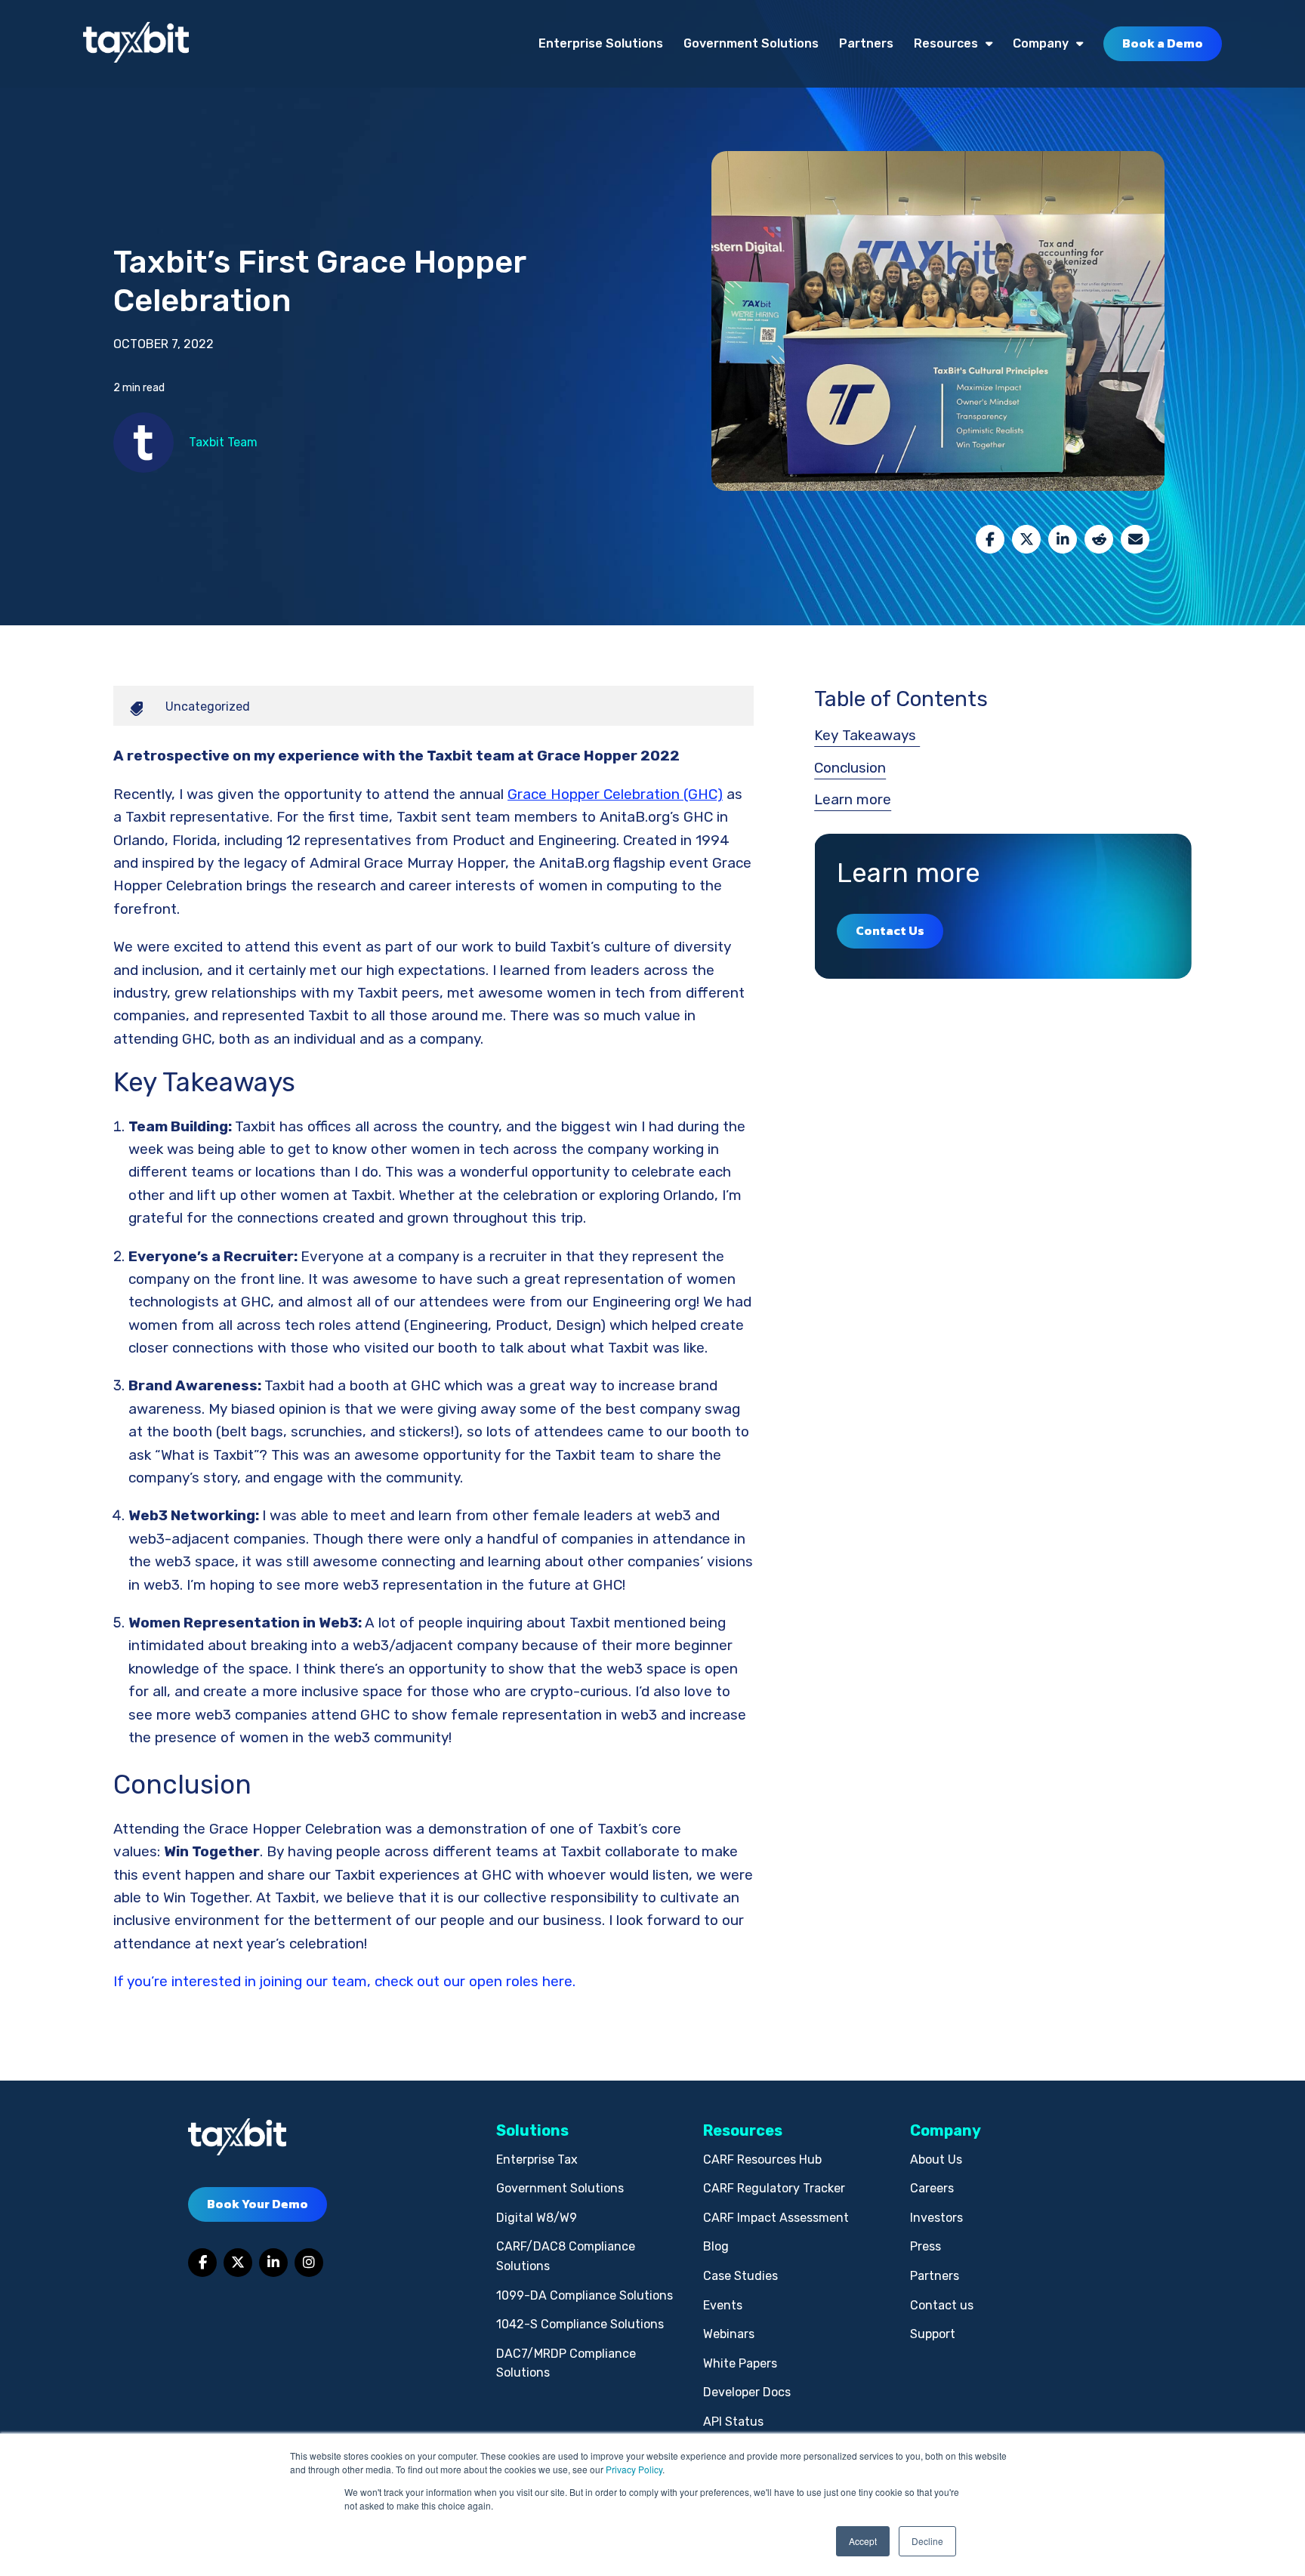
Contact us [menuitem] (942, 2305)
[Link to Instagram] (309, 2263)
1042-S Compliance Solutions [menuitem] (580, 2324)
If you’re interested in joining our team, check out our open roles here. (344, 1981)
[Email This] (1135, 539)
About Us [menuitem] (936, 2160)
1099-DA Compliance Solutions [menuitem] (585, 2295)
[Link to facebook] (202, 2263)
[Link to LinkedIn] (273, 2263)
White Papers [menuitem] (740, 2363)
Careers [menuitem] (932, 2188)
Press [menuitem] (926, 2246)
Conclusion (850, 768)
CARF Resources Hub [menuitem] (762, 2160)
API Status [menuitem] (733, 2422)
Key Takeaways (867, 735)
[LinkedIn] (1063, 539)
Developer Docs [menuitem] (747, 2392)
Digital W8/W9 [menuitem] (537, 2218)
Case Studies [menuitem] (740, 2276)
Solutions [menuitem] (532, 2130)
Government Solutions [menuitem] (751, 43)
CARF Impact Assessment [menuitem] (776, 2218)
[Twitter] (1026, 539)
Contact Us (890, 930)
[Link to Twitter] (238, 2263)
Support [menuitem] (933, 2334)
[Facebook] (990, 539)
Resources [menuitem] (946, 43)
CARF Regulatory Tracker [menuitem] (774, 2188)
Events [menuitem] (723, 2305)
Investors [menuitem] (936, 2218)
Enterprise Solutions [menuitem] (601, 43)
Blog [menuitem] (716, 2246)
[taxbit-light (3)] (136, 43)
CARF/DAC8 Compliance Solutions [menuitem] (566, 2256)
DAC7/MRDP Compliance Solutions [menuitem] (566, 2363)
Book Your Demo (258, 2204)
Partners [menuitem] (866, 43)
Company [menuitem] (1041, 43)
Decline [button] (927, 2541)
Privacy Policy (634, 2469)
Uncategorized (208, 706)
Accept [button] (863, 2541)
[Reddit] (1099, 539)
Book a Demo (1163, 43)
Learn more (853, 799)
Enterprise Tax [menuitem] (537, 2160)
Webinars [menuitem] (729, 2334)
